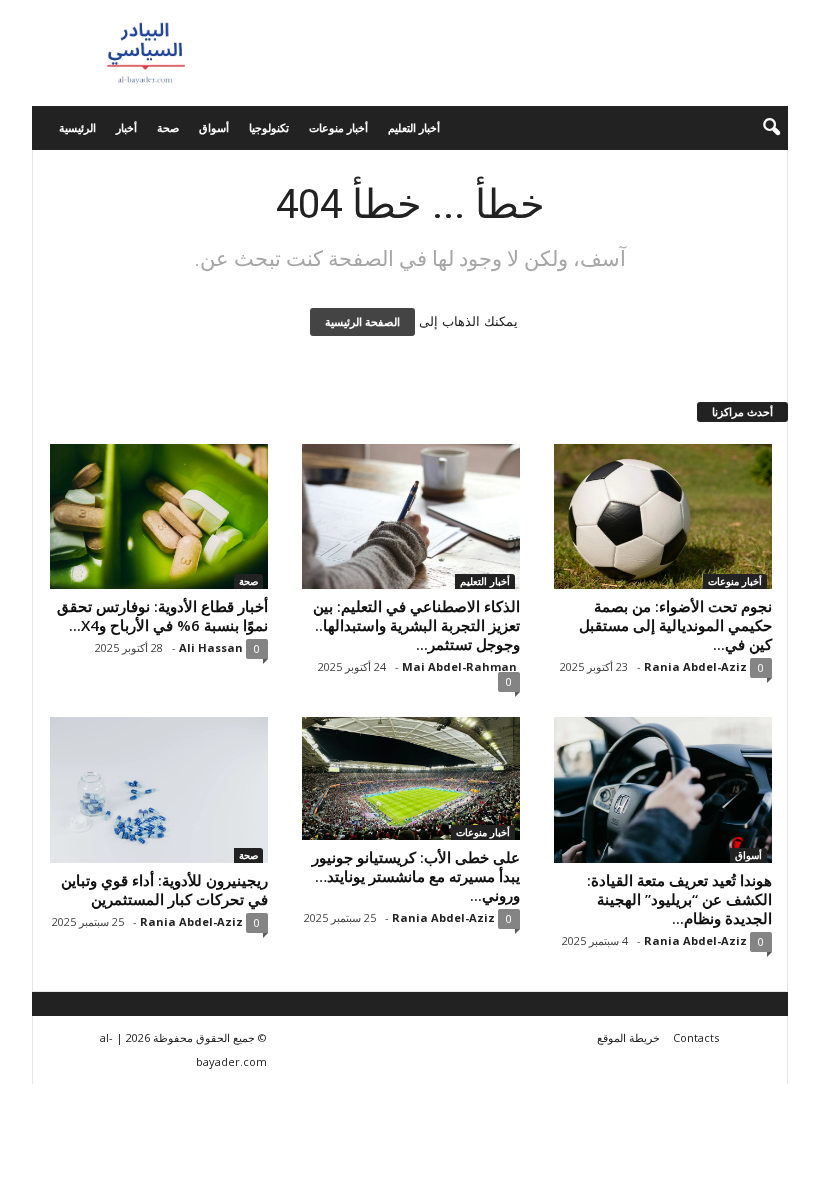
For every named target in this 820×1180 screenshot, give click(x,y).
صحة (168, 127)
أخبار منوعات (338, 127)
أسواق (214, 127)
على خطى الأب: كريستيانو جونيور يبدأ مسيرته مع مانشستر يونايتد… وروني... (416, 876)
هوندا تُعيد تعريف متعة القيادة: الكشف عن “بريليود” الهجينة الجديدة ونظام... (679, 899)
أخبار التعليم (414, 127)
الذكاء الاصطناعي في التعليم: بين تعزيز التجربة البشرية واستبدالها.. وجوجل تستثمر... (416, 625)
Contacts (696, 1037)
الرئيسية (77, 127)
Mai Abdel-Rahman (459, 666)
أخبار (126, 127)
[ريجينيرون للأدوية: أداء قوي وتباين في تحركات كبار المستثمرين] (159, 789)
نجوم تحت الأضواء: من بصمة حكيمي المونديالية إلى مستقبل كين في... (675, 625)
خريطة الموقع (628, 1037)
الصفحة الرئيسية (362, 322)
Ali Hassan (211, 647)
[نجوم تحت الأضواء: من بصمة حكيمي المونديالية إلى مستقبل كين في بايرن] (663, 517)
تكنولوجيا (269, 127)
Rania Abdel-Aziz (695, 666)
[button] (758, 128)
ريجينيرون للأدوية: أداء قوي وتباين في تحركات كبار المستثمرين (164, 889)
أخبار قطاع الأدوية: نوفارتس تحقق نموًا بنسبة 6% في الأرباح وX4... (162, 615)
